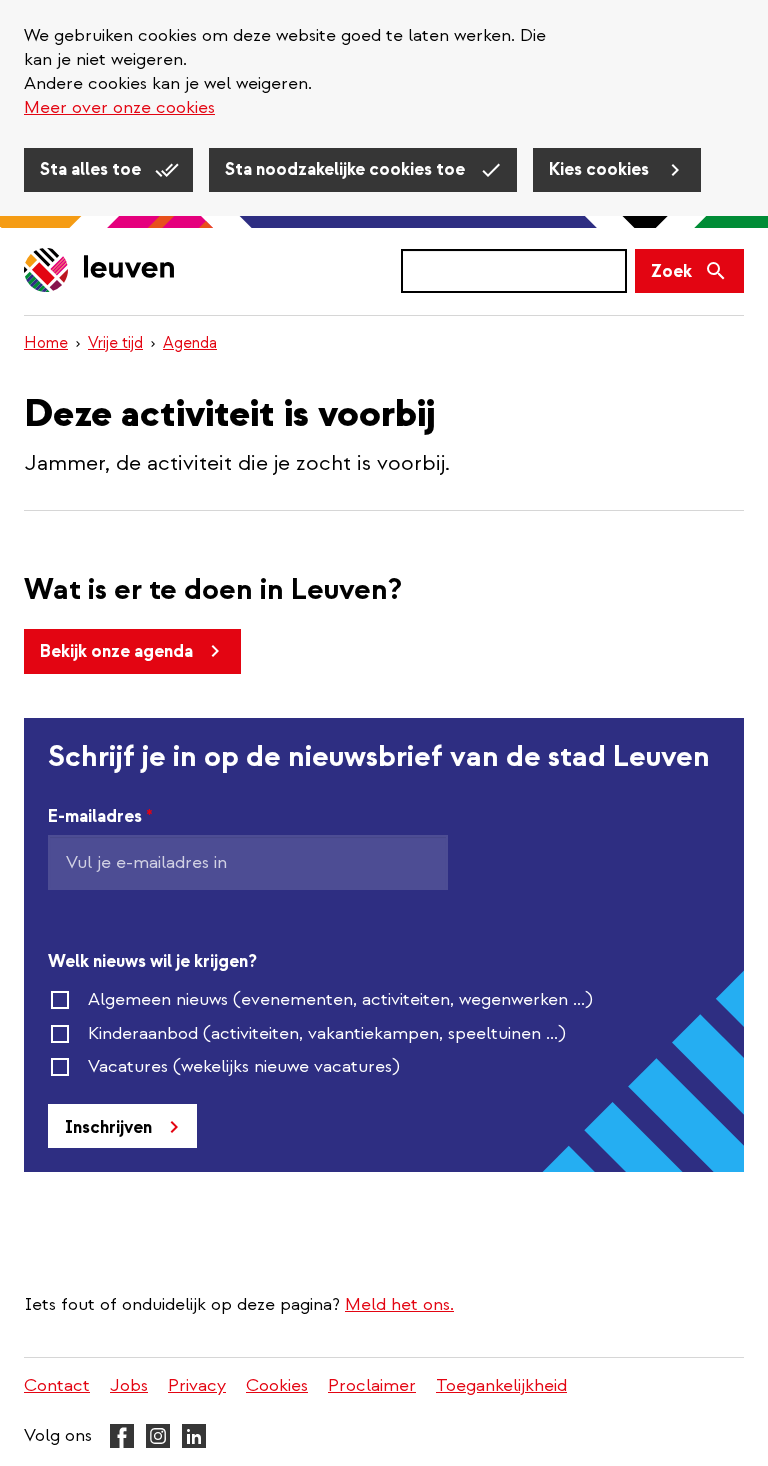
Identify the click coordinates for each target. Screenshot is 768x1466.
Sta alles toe (92, 169)
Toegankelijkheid (501, 1385)
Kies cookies (601, 169)
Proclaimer (372, 1385)
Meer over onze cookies (119, 107)
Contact (57, 1385)
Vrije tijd (115, 343)
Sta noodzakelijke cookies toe (347, 169)
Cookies (277, 1385)
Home (46, 343)
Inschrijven (108, 1127)
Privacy (197, 1385)
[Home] (100, 271)
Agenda (190, 343)
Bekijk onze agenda (116, 651)
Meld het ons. (399, 1304)
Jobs (129, 1385)
